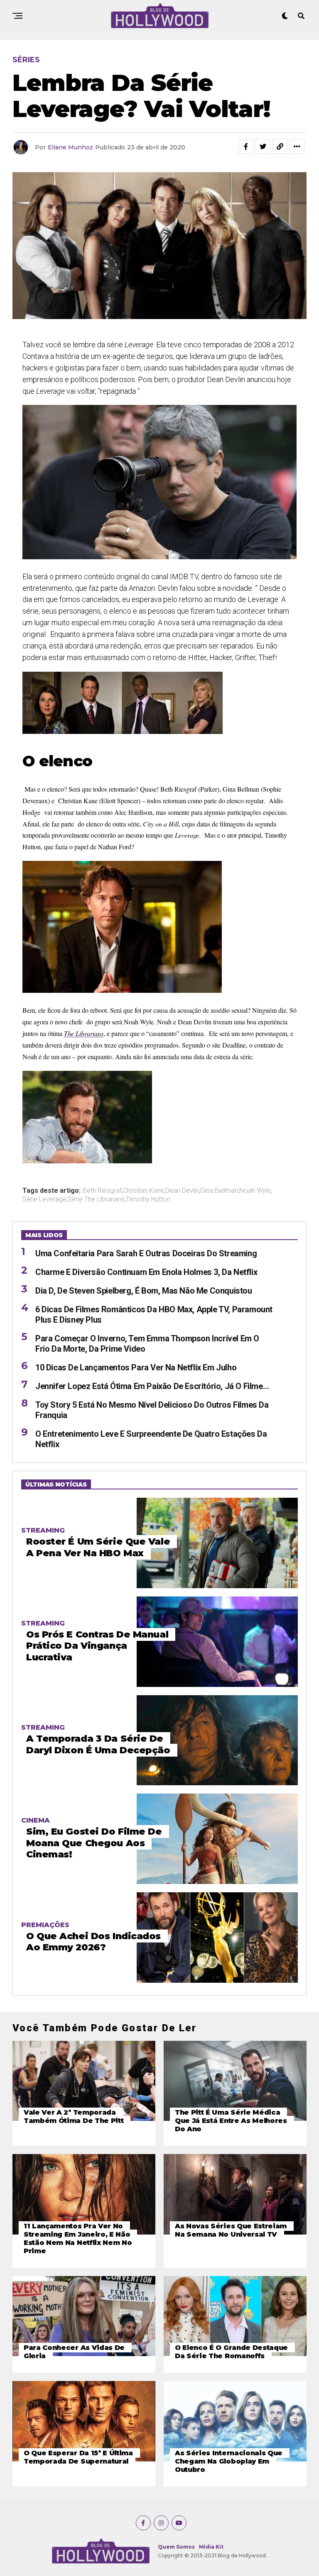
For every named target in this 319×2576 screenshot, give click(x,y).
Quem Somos (176, 2547)
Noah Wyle (255, 1191)
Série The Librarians (96, 1199)
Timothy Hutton (148, 1199)
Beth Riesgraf (102, 1191)
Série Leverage (44, 1199)
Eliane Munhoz (70, 147)
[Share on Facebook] (246, 146)
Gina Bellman (219, 1191)
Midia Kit (211, 2547)
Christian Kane (144, 1191)
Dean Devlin (182, 1191)
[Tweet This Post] (263, 146)
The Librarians (84, 1033)
